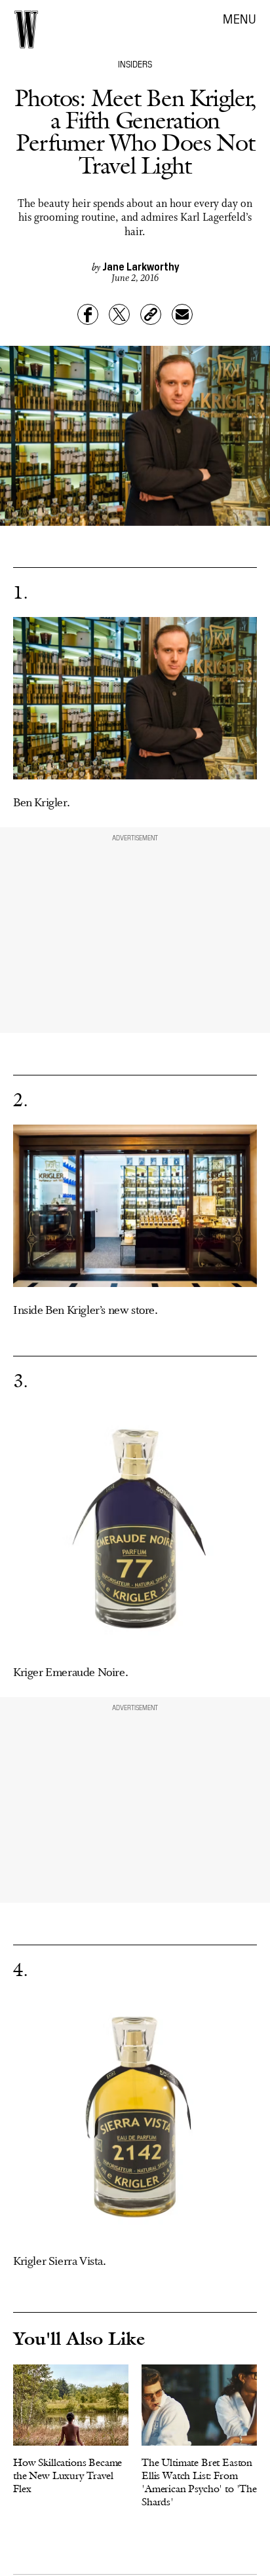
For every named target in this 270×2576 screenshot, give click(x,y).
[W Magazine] (26, 29)
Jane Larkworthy (141, 266)
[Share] (88, 314)
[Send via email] (182, 314)
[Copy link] (151, 314)
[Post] (119, 314)
